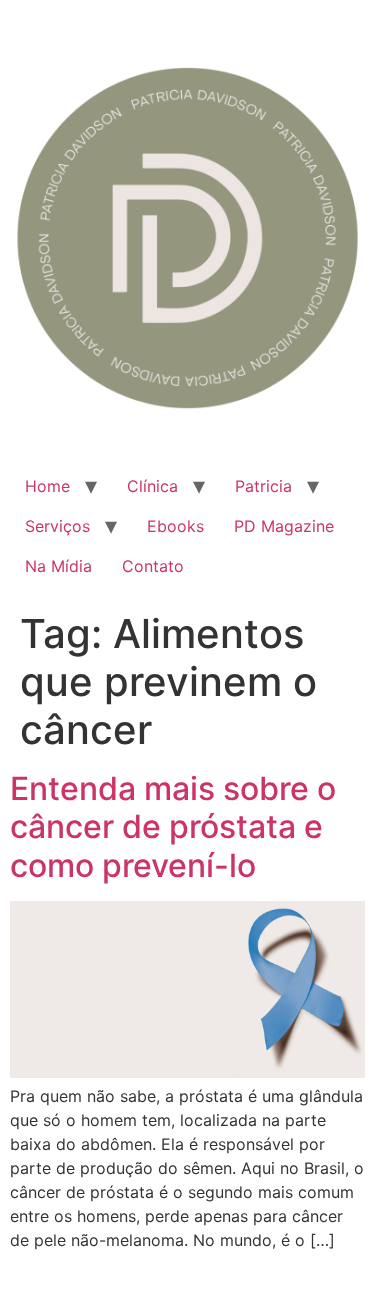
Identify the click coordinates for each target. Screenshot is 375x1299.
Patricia (263, 486)
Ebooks (175, 526)
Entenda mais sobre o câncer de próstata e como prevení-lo (173, 827)
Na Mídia (58, 566)
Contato (153, 566)
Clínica (152, 486)
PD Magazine (284, 526)
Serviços (57, 526)
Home (47, 486)
